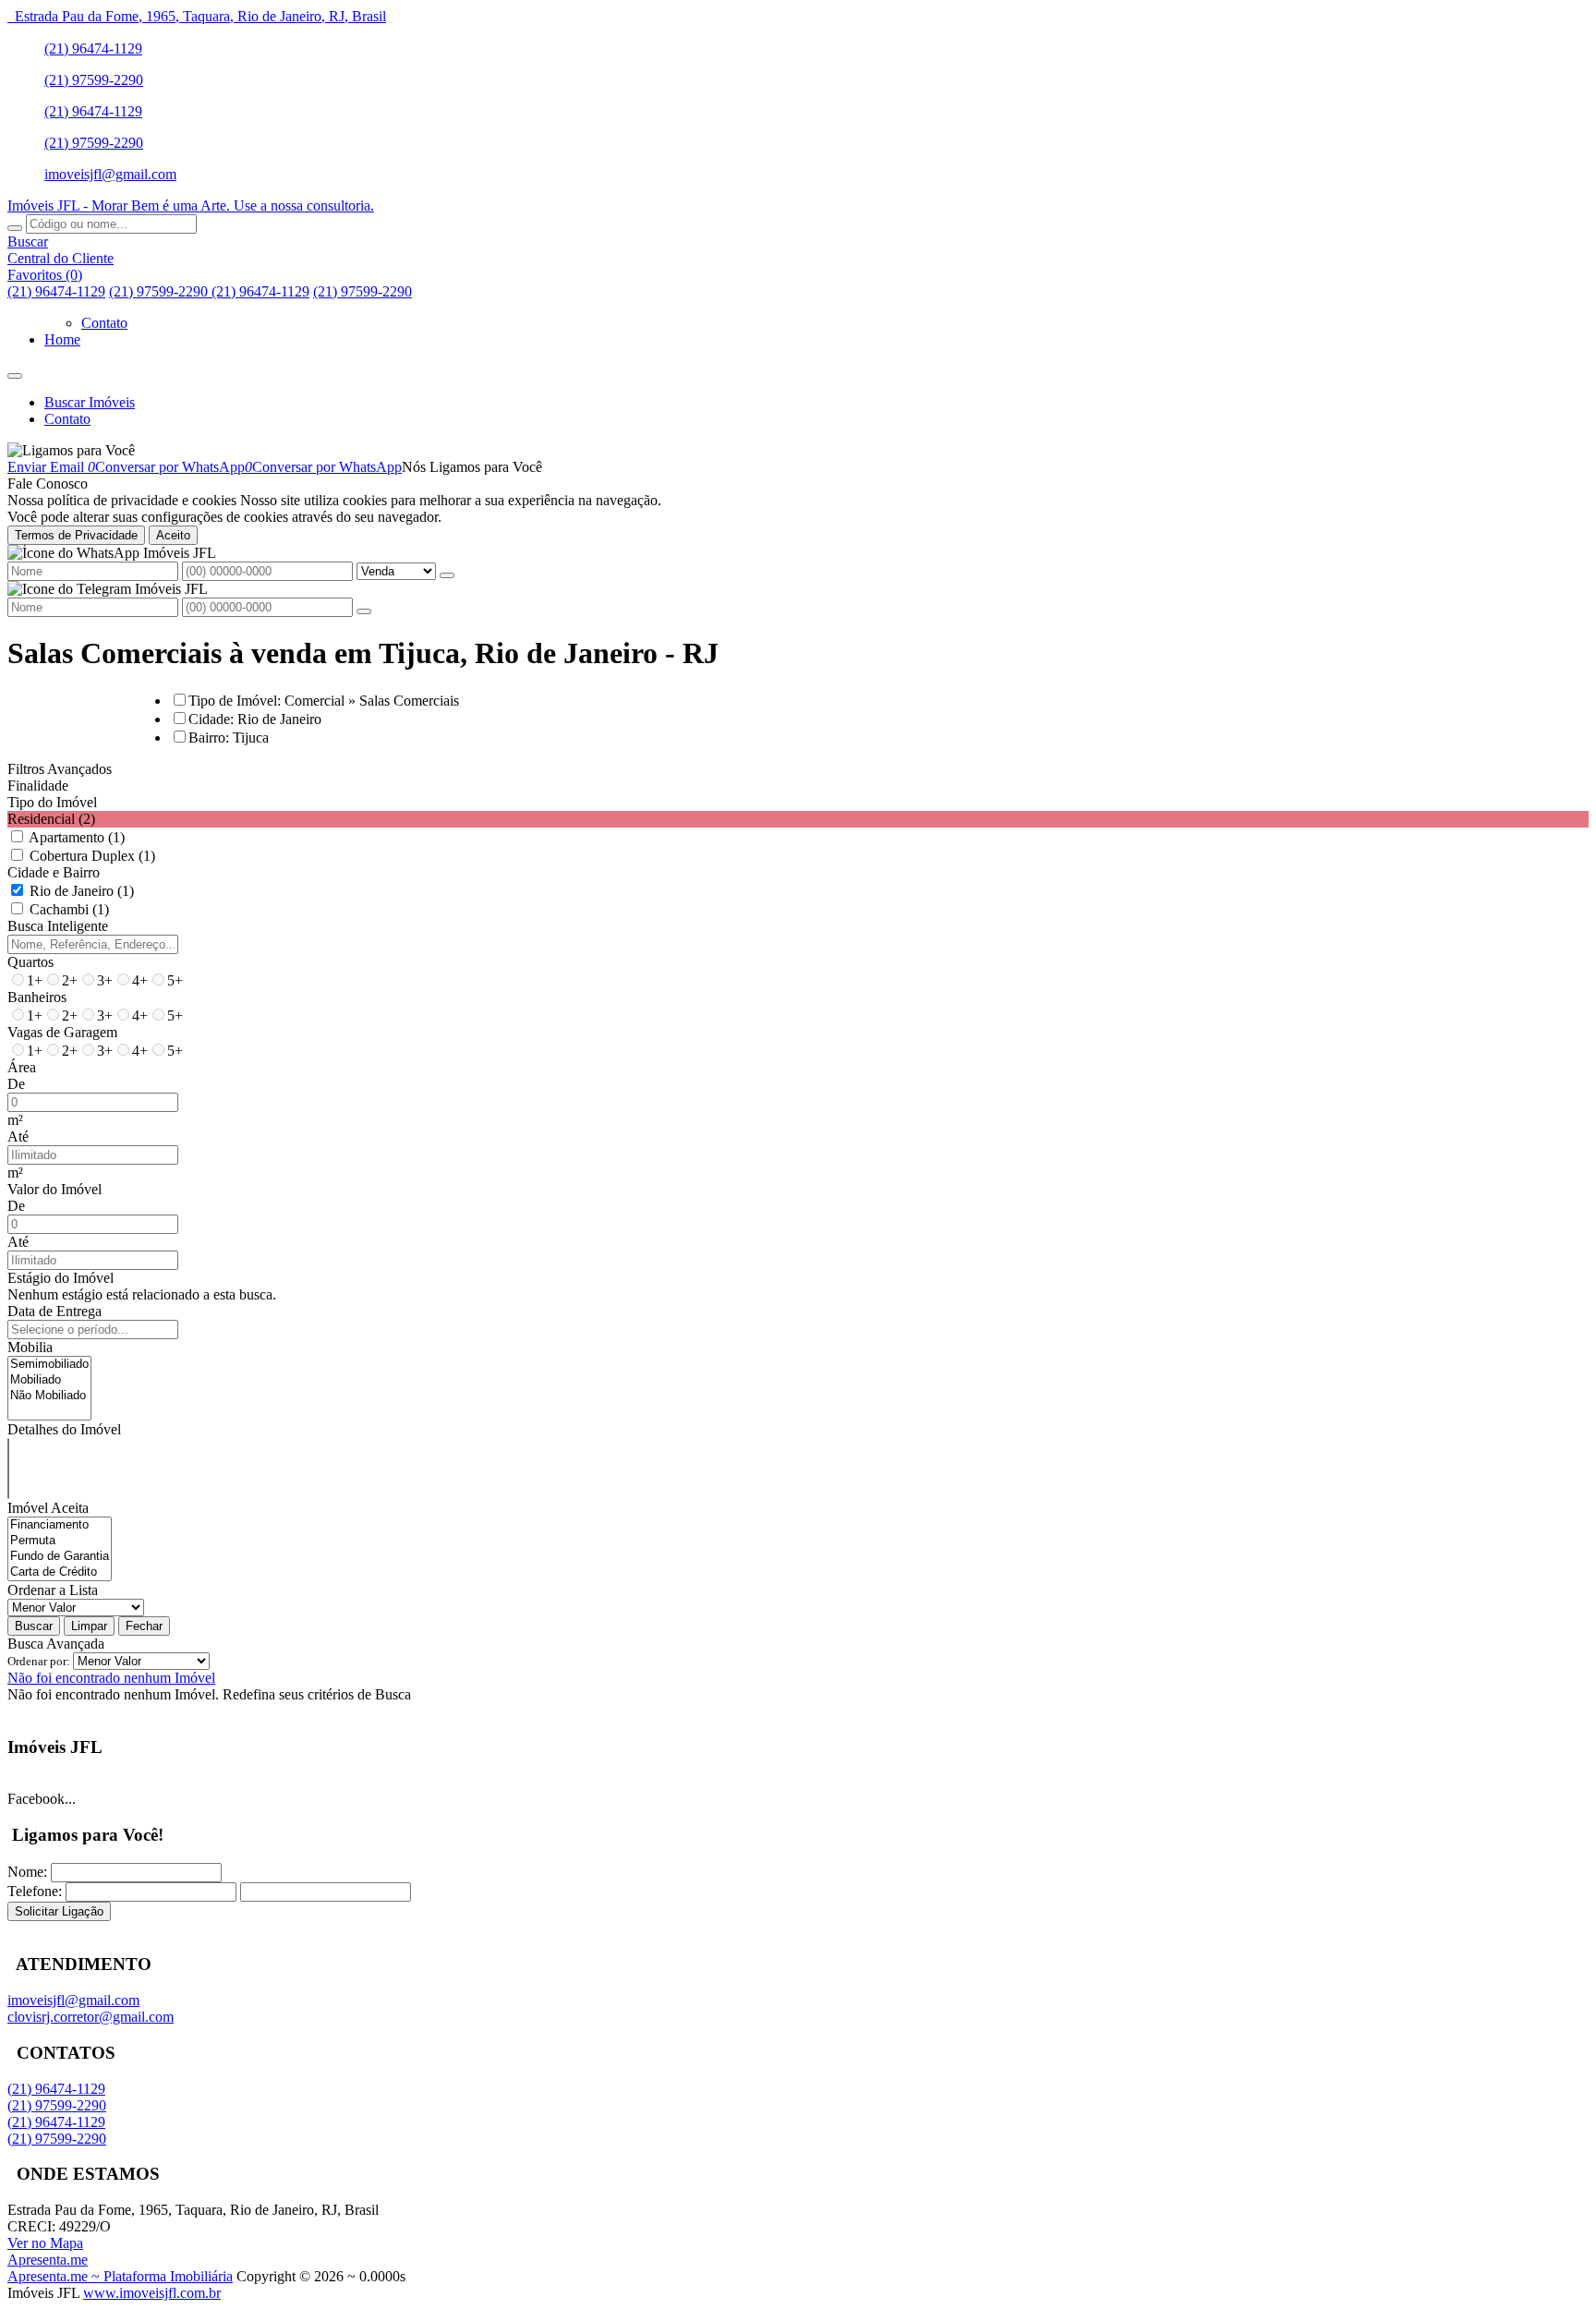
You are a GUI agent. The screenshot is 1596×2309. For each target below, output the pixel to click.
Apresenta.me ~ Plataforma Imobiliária (120, 2276)
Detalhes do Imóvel (64, 1429)
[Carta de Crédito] (60, 1572)
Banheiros (37, 997)
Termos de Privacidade (76, 535)
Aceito (173, 535)
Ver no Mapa (45, 2243)
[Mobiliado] (49, 1380)
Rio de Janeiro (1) (82, 891)
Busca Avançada (56, 1644)
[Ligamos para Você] (71, 450)
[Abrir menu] (15, 371)
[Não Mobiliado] (49, 1396)
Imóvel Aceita (48, 1508)
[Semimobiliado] (49, 1365)
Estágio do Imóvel (60, 1278)
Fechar (144, 1626)
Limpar (89, 1626)
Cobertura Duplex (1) (92, 856)
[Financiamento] (60, 1525)
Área (22, 1067)
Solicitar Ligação (59, 1911)
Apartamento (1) (77, 837)
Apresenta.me (48, 2260)
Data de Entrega (54, 1311)
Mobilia (30, 1347)
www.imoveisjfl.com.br (152, 2293)
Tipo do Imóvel (52, 802)
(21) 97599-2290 (94, 80)
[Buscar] (15, 228)
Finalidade (38, 786)
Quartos (30, 962)
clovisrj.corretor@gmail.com (91, 2017)
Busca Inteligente (58, 926)
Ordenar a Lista (53, 1590)
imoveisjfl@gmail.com (110, 174)
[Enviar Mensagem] (364, 611)
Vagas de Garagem (62, 1032)
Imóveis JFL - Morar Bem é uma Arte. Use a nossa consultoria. (191, 206)
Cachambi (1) (69, 909)
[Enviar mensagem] (447, 575)
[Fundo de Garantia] (60, 1557)
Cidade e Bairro (54, 872)
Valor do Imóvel (54, 1189)
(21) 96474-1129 (93, 48)
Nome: (27, 1872)
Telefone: (35, 1891)
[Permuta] (60, 1541)
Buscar (34, 1626)
